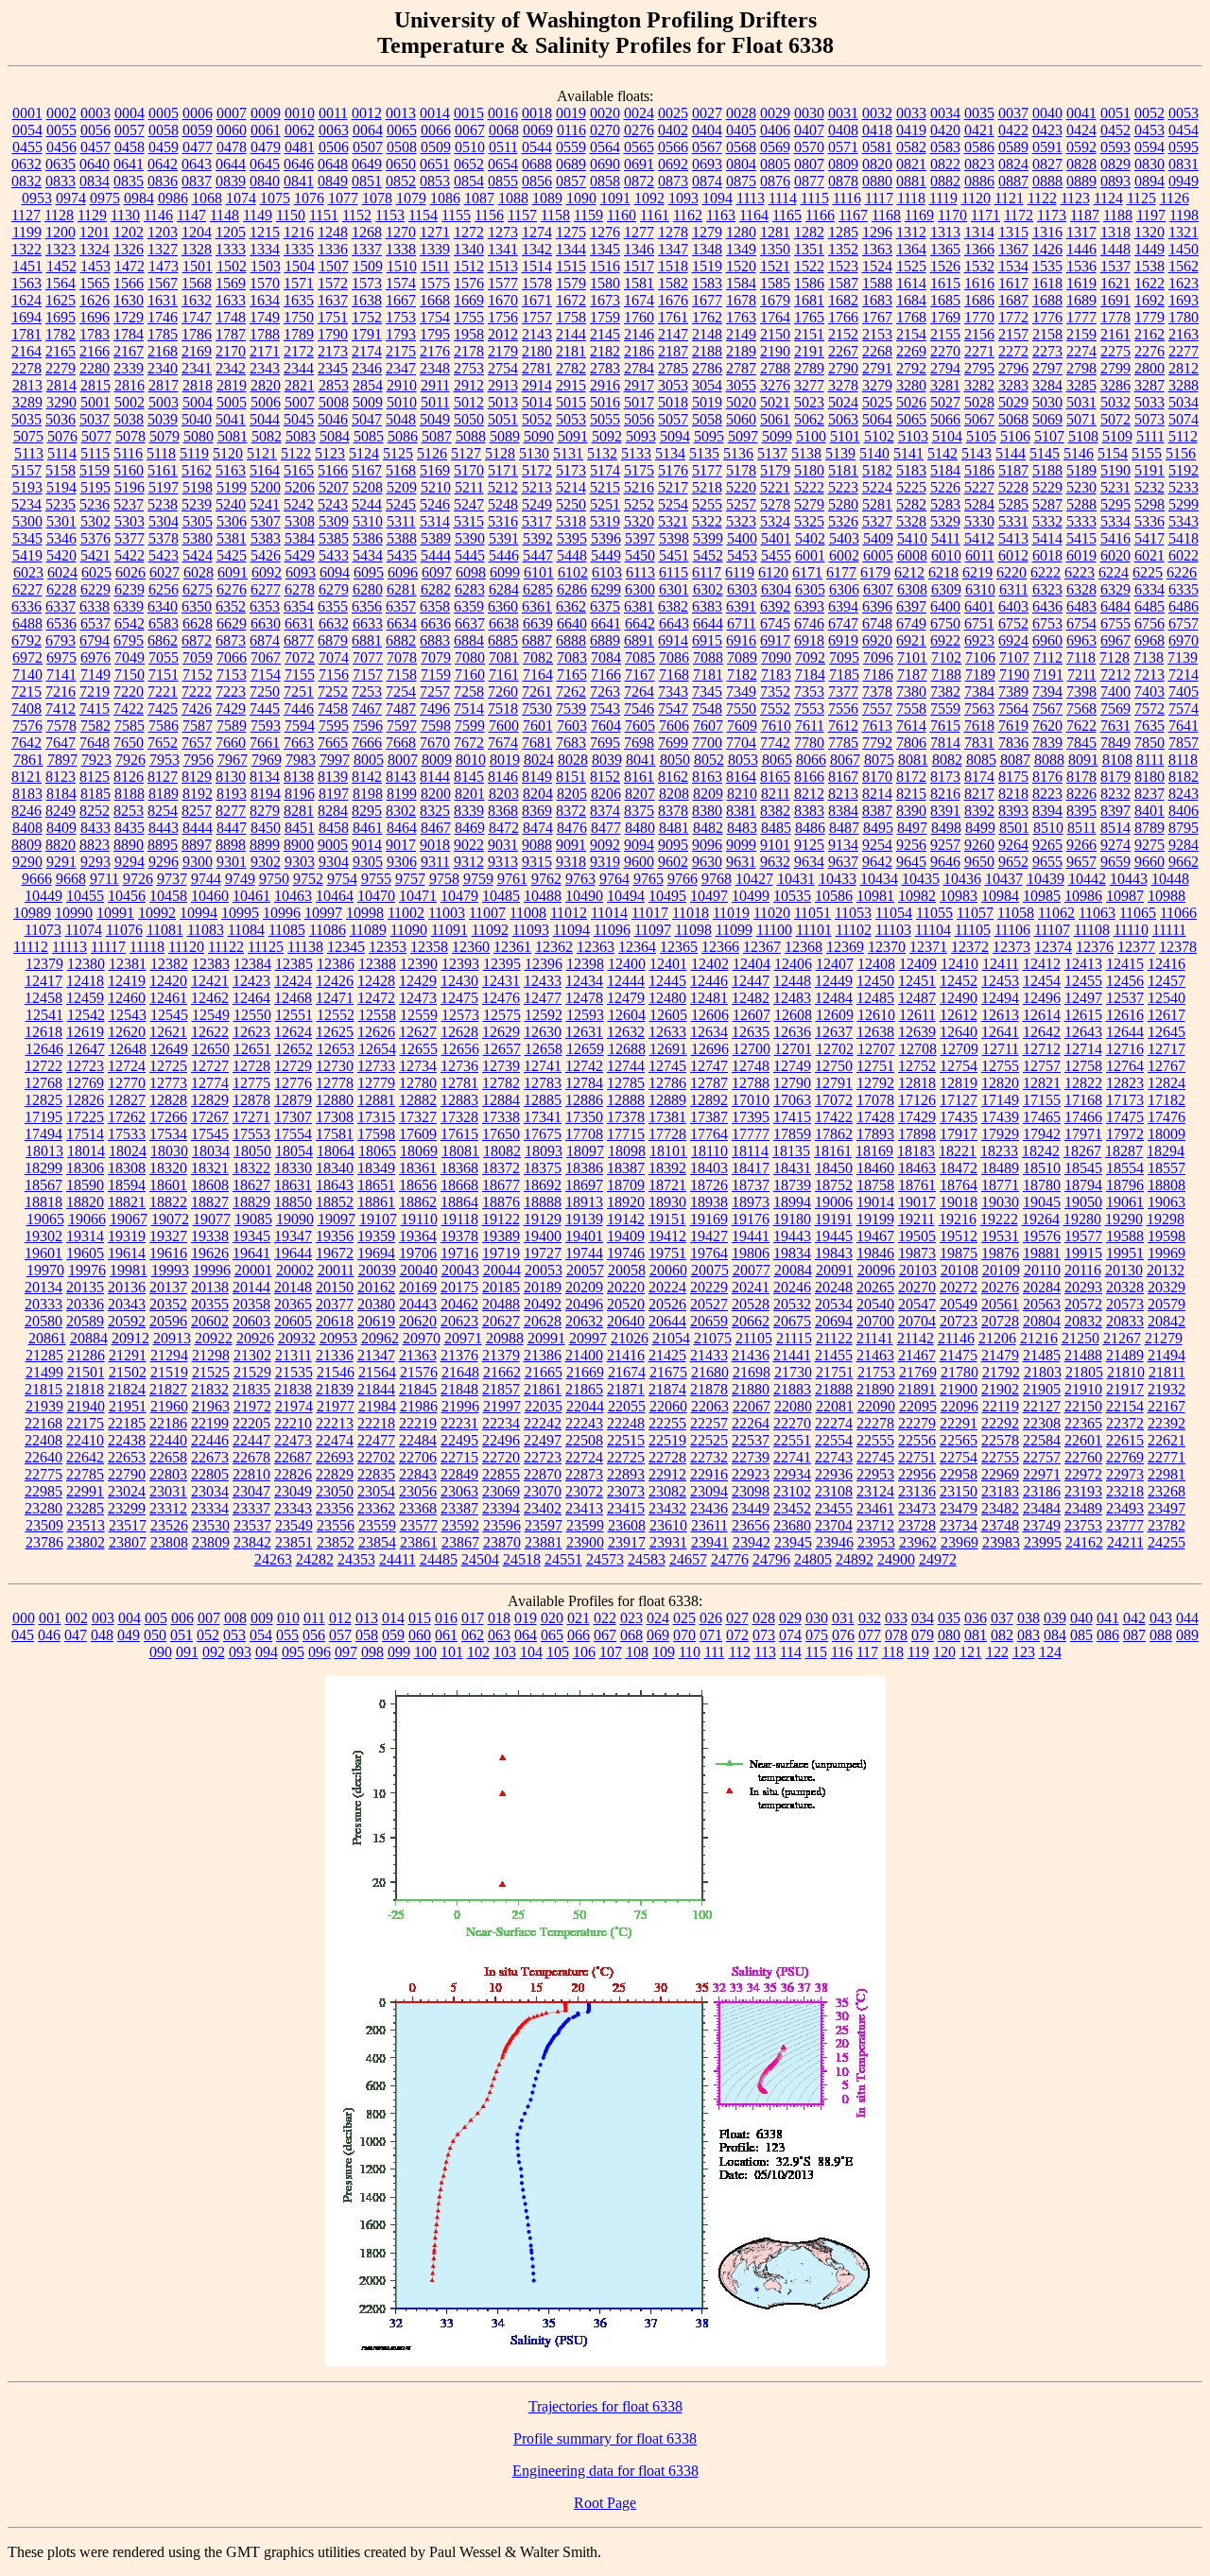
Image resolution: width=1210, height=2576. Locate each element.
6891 (639, 640)
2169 (197, 351)
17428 (875, 1117)
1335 (299, 249)
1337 (367, 249)
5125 (398, 453)
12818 (917, 1083)
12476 (501, 998)
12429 (418, 981)
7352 (775, 692)
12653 (336, 1049)
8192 (198, 794)
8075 (879, 760)
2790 (843, 368)
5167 (367, 470)
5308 (300, 521)
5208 (368, 487)
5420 (61, 555)
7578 (61, 726)
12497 (1083, 998)
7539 (571, 709)
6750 (945, 623)
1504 (300, 266)
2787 (741, 368)
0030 (809, 113)
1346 (639, 249)
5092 (607, 436)
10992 (157, 913)
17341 (543, 1117)
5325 (809, 521)
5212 (503, 487)
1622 (1149, 283)
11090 (409, 930)
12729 (293, 1066)
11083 (206, 930)
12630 (543, 1032)
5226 (945, 487)
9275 (1149, 845)
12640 (959, 1032)
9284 (1184, 845)
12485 (875, 998)
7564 (1013, 709)
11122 (226, 947)
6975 (61, 657)
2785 (673, 368)
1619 (1081, 283)
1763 (741, 317)
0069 (538, 130)
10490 (584, 896)
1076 (309, 198)
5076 (62, 436)
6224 (1114, 572)
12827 (127, 1100)
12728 (251, 1066)
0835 (129, 181)
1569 (231, 283)
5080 (199, 436)
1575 (435, 283)
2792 (911, 368)
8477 (606, 828)
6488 (27, 623)
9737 (172, 879)
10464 (335, 896)
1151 (324, 215)
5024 (843, 402)
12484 (834, 998)
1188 (1118, 215)
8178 (1081, 777)
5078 (130, 436)
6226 (1182, 572)
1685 (945, 300)
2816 (130, 385)
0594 (1149, 147)
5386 (368, 538)
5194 (61, 487)
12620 (127, 1032)
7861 (28, 760)
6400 (945, 606)
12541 (44, 1015)
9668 (71, 879)
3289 (27, 402)
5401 (776, 538)
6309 (946, 589)
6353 (265, 606)
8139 (333, 777)
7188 (946, 674)
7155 (300, 674)
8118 (1183, 760)
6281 (402, 589)
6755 (1115, 623)
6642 (640, 623)
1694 (26, 317)
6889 (605, 640)
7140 (27, 674)
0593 (1115, 147)
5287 (1047, 504)
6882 (401, 640)
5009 (368, 402)
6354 (299, 606)
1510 (402, 266)
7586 (164, 726)
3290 (61, 402)
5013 (503, 402)
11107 (1052, 930)
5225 (911, 487)
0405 (741, 130)
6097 (437, 572)
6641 (606, 623)
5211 (469, 487)
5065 (911, 419)
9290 (27, 862)
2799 (1115, 368)
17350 (584, 1117)
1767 (877, 317)
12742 (584, 1066)
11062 (1056, 913)
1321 (1184, 232)
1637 (333, 300)
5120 (228, 453)
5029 (1013, 402)
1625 (60, 300)
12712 (1042, 1049)
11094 (571, 930)
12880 (335, 1100)
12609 (835, 1015)
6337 (60, 606)
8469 (470, 828)
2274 (1081, 351)
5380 (198, 538)
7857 (1184, 743)
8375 (639, 811)
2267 (843, 351)
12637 (834, 1032)
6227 (27, 589)
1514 (537, 266)
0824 (1013, 164)
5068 (1013, 419)
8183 (27, 794)
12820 (1000, 1083)
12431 (501, 981)
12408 (876, 964)
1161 (655, 215)
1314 (979, 232)
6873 (231, 640)
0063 (334, 130)
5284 (979, 504)
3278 (843, 385)
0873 (673, 181)
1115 (815, 198)
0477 (198, 147)
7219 (95, 692)
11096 (612, 930)
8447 (232, 828)
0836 (163, 181)
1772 (1013, 317)
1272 (469, 232)
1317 (1081, 232)
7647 (60, 743)
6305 (810, 589)
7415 (95, 709)
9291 (61, 862)
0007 (232, 113)
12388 (377, 964)
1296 (877, 232)
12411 (1001, 964)
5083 (301, 436)
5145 (1045, 453)
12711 (1001, 1049)
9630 (707, 862)
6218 (943, 572)
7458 (333, 709)
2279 (60, 368)
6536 (61, 623)
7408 (26, 709)
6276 (232, 589)
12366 (720, 947)
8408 (27, 828)
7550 (741, 709)
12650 (211, 1049)
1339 (435, 249)
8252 (95, 811)
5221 (775, 487)
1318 (1115, 232)
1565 (95, 283)
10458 (168, 896)
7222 (197, 692)
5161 (163, 470)
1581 (639, 283)
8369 (537, 811)
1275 (571, 232)
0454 (1184, 130)
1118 (911, 198)
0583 (945, 147)
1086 (445, 198)
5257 (741, 504)
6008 (912, 555)
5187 (1013, 470)
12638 (875, 1032)
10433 (838, 879)
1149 (258, 215)
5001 (95, 402)
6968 (1149, 640)
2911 (435, 385)
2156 (979, 334)
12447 (751, 981)
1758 (571, 317)
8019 (505, 760)
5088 (471, 436)
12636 (792, 1032)
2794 (945, 368)
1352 (843, 249)
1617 (1013, 283)
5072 (1115, 419)
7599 (470, 726)
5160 (129, 470)
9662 (1184, 862)
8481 (674, 828)
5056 (639, 419)
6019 (1081, 555)
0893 (1115, 181)
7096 (878, 657)
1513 (503, 266)
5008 (334, 402)
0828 (1081, 164)
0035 (979, 113)
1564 (60, 283)
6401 (979, 606)
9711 (104, 879)
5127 (466, 453)
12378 (1178, 947)
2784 (639, 368)
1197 (1151, 215)
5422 (130, 555)
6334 (1149, 589)
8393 (1013, 811)
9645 (911, 862)
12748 (751, 1066)
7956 (199, 760)
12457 (1167, 981)
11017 (650, 913)
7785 (843, 743)
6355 (333, 606)
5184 (945, 470)
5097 (743, 436)
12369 (845, 947)
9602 (673, 862)
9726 (138, 879)
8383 (809, 811)
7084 (606, 657)
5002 (130, 402)
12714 (1083, 1049)
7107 (1014, 657)
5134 (670, 453)
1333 (231, 249)
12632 (626, 1032)
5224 (877, 487)
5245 (401, 504)
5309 (334, 521)
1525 (911, 266)
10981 (875, 896)
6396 (877, 606)
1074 (241, 198)
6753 (1047, 623)
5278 (775, 504)
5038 (129, 419)
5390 (470, 538)
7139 (1183, 657)
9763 (580, 879)
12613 (1000, 1015)
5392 (538, 538)
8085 (981, 760)
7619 (1013, 726)
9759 (478, 879)
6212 (909, 572)
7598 (436, 726)
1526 (945, 266)
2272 (1013, 351)
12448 (792, 981)
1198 (1184, 215)
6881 (367, 640)
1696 (95, 317)
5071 (1081, 419)
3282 (979, 385)
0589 (1013, 147)
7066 (232, 657)
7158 (402, 674)
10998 (365, 913)
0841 (299, 181)
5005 (232, 402)
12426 (335, 981)
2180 (537, 351)
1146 (158, 215)
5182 (877, 470)
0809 (843, 164)
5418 (1184, 538)
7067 (266, 657)
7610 (776, 726)
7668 (401, 743)
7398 (1081, 692)
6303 (742, 589)
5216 (639, 487)
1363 (877, 249)
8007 (403, 760)
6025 (96, 572)
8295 (367, 811)
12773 (168, 1083)
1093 (683, 198)
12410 (959, 964)
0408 (843, 130)
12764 (1125, 1066)
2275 (1115, 351)
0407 (809, 130)
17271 (251, 1117)
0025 (673, 113)
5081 (233, 436)
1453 (95, 266)
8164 (741, 777)
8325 (435, 811)
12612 (959, 1015)
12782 (501, 1083)
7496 (435, 709)
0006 (198, 113)
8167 (843, 777)
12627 (418, 1032)
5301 (61, 521)
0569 (775, 147)
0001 (27, 113)
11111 (1169, 930)
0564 (605, 147)
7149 (95, 674)
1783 (95, 334)
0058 (164, 130)
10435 (921, 879)
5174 (605, 470)
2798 (1081, 368)
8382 (775, 811)
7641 (1184, 726)
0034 (945, 113)
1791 (367, 334)
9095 (673, 845)
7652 (163, 743)
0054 (27, 130)
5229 (1047, 487)
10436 (962, 879)
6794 (95, 640)
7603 (572, 726)
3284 (1047, 385)
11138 (305, 947)
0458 (130, 147)
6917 (775, 640)
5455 (776, 555)
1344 (571, 249)
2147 (673, 334)
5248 (503, 504)
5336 (1149, 521)
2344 (299, 368)
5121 (262, 453)
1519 (707, 266)
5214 (571, 487)
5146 (1079, 453)
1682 (843, 300)
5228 (1013, 487)
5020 (741, 402)
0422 (1013, 130)
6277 (266, 589)
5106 (1015, 436)
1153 (390, 215)
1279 (707, 232)
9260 (979, 845)
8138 (299, 777)
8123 (60, 777)
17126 (917, 1100)
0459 (164, 147)
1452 (61, 266)
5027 (945, 402)
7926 (130, 760)
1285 (843, 232)
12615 (1083, 1015)
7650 (129, 743)
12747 (709, 1066)
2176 (435, 351)
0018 (537, 113)
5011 (435, 402)
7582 (95, 726)
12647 (86, 1049)
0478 (232, 147)
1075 (275, 198)
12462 (210, 998)
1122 (1042, 198)
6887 (537, 640)
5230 (1081, 487)
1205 (231, 232)
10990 (74, 913)
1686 (979, 300)
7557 (877, 709)
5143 (977, 453)
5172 (537, 470)
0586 (979, 147)
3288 (1184, 385)
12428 (376, 981)
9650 (979, 862)
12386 (336, 964)
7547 (673, 709)
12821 (1042, 1083)
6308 (912, 589)
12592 (544, 1015)
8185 (95, 794)
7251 (299, 692)
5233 (1184, 487)
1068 (207, 198)
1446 (1081, 249)
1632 (197, 300)
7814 (945, 743)
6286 (572, 589)
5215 (605, 487)
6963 (1081, 640)
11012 (569, 913)
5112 (1183, 436)
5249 (537, 504)
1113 (751, 198)
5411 (946, 538)
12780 (418, 1083)
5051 (503, 419)
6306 (844, 589)
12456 (1125, 981)
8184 (61, 794)
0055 (61, 130)
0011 (333, 113)
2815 (95, 385)
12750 (834, 1066)
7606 (674, 726)
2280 (95, 368)
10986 (1083, 896)
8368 (503, 811)
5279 (809, 504)
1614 (911, 283)
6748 (877, 623)
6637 (470, 623)
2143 (537, 334)
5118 (161, 453)
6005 (878, 555)
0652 (469, 164)
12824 (1167, 1083)
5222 (809, 487)
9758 (444, 879)
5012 (469, 402)
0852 (401, 181)
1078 (377, 198)
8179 (1115, 777)
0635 (60, 164)
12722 (43, 1066)
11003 (447, 913)
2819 (232, 385)
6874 (265, 640)
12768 (43, 1083)
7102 (946, 657)
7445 (265, 709)
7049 (130, 657)
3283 (1013, 385)
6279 (334, 589)
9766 (683, 879)
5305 (198, 521)
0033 (911, 113)
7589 (232, 726)
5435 (402, 555)
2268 (877, 351)
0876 (775, 181)
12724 (127, 1066)
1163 (721, 215)
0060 (232, 130)
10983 (959, 896)
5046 (333, 419)
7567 (1047, 709)
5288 (1081, 504)
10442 (1087, 879)
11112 (31, 947)
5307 (266, 521)
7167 (640, 674)
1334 (265, 249)
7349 (741, 692)
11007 (487, 913)
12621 (168, 1032)
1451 (27, 266)
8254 (163, 811)
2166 (95, 351)
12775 (251, 1083)
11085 (287, 930)
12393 (460, 964)
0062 (300, 130)
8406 (1184, 811)
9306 (402, 862)
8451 (300, 828)
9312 (469, 862)
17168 (1083, 1100)
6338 (95, 606)
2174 (367, 351)
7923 (96, 760)
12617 (1167, 1015)
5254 (673, 504)
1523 (843, 266)
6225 (1148, 572)
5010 (402, 402)
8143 (401, 777)
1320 (1149, 232)
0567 (707, 147)
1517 (639, 266)
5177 (707, 470)
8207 (640, 794)
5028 (979, 402)
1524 (877, 266)
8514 (1115, 828)
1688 (1047, 300)
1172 (1019, 215)
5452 (708, 555)
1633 (231, 300)
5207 (334, 487)
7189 (980, 674)
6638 (504, 623)
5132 (602, 453)
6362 (571, 606)
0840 (265, 181)
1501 (198, 266)
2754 (503, 368)
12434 (584, 981)
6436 (1047, 606)
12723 (85, 1066)
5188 (1047, 470)
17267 (210, 1117)
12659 (585, 1049)
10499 (751, 896)
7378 (877, 692)
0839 (231, 181)
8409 (61, 828)
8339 (469, 811)
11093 (531, 930)
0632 (26, 164)
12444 (626, 981)
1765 (809, 317)
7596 (368, 726)
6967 (1115, 640)
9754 (342, 879)
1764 (775, 317)
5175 (639, 470)
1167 (853, 215)
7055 (164, 657)
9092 (605, 845)
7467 (367, 709)
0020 (605, 113)
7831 (979, 743)
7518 (503, 709)
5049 (435, 419)
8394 (1047, 811)
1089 (547, 198)
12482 (751, 998)
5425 (232, 555)
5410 (912, 538)
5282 (911, 504)
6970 (1184, 640)
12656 (460, 1049)
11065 (1138, 913)
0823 (979, 164)
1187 (1085, 215)
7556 (843, 709)
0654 (503, 164)
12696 (710, 1049)
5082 (267, 436)
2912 (469, 385)
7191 (1048, 674)
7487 (401, 709)
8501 (1014, 828)
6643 (674, 623)
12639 (917, 1032)
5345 (27, 538)
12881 (376, 1100)
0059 (198, 130)
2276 (1149, 351)
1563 (26, 283)
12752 (917, 1066)
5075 (28, 436)
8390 (911, 811)
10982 (917, 896)
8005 (369, 760)
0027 (707, 113)
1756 (503, 317)
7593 (266, 726)
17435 (959, 1117)
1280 (741, 232)
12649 (169, 1049)
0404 (707, 130)
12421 (210, 981)
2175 (401, 351)
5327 (877, 521)
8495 (878, 828)
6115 (674, 572)
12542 (86, 1015)
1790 (333, 334)
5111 (1150, 436)
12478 (584, 998)
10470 (376, 896)
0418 (877, 130)
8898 (231, 845)
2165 (60, 351)
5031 (1081, 402)
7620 (1047, 726)
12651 (252, 1049)
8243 (1184, 794)
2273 (1047, 351)
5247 (469, 504)
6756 (1149, 623)
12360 (471, 947)
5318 (571, 521)
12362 (554, 947)
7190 (1014, 674)
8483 (742, 828)
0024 (639, 113)
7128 (1115, 657)
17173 (1125, 1100)
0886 (979, 181)
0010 (300, 113)
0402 (673, 130)
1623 (1184, 283)
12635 (751, 1032)
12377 (1136, 947)
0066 (436, 130)
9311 (435, 862)
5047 (367, 419)
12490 (959, 998)
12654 (377, 1049)
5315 (469, 521)
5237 (129, 504)
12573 (460, 1015)
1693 (1184, 300)
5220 (741, 487)
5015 (571, 402)
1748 (231, 317)
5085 (369, 436)
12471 (335, 998)
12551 (294, 1015)
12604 (627, 1015)
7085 (640, 657)
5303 (130, 521)
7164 (538, 674)
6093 (301, 572)
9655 (1047, 862)
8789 (1149, 828)
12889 (667, 1100)
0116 (571, 130)
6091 (233, 572)
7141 (61, 674)
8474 (538, 828)
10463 (293, 896)
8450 (266, 828)
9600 (639, 862)
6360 (503, 606)
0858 (605, 181)
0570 (809, 147)
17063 (792, 1100)
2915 (571, 385)
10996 (282, 913)
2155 (945, 334)
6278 (300, 589)
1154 (423, 215)
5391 (504, 538)
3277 (809, 385)
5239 (197, 504)
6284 (504, 589)
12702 (835, 1049)
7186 (878, 674)
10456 (127, 896)
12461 (168, 998)
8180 (1149, 777)
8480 (640, 828)
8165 (775, 777)
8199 (402, 794)
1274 (537, 232)
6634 (402, 623)
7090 (776, 657)
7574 (1184, 709)
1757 (537, 317)
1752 (367, 317)
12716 (1125, 1049)
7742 (775, 743)
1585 (775, 283)
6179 (875, 572)
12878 (251, 1100)
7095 (844, 657)
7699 (673, 743)
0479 (266, 147)
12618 (43, 1032)
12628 (459, 1032)
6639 (538, 623)
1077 (343, 198)
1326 (129, 249)
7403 (1149, 692)
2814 (61, 385)
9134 (843, 845)
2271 (979, 351)
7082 (538, 657)
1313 (945, 232)
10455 (85, 896)
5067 (979, 419)
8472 (504, 828)
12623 (251, 1032)
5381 (232, 538)
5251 (605, 504)
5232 (1149, 487)
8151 (571, 777)
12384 (252, 964)
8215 (911, 794)
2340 (163, 368)
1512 (469, 266)
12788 (751, 1083)
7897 (62, 760)
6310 (980, 589)
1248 (333, 232)
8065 (777, 760)
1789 (299, 334)
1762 (707, 317)
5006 (266, 402)
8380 (707, 811)
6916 (741, 640)
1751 (333, 317)
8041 (641, 760)
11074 (84, 930)
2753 (469, 368)
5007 (300, 402)
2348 (435, 368)
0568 (741, 147)
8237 (1149, 794)
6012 (1013, 555)
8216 (945, 794)
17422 (834, 1117)
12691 (668, 1049)
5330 (979, 521)
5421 (95, 555)
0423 (1047, 130)
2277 (1184, 351)
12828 (168, 1100)
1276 (605, 232)
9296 (164, 862)
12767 (1167, 1066)
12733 (376, 1066)
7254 (401, 692)
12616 (1125, 1015)
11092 (490, 930)
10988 (1167, 896)
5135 (704, 453)
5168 (401, 470)
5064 (877, 419)
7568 (1081, 709)
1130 (125, 215)
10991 (115, 913)
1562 (1184, 266)
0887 (1013, 181)
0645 (265, 164)
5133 (636, 453)
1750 (299, 317)
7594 (300, 726)
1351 (809, 249)
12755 (1000, 1066)
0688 (537, 164)
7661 (265, 743)
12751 (875, 1066)
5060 (741, 419)
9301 (232, 862)
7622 (1081, 726)
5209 (402, 487)
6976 (95, 657)
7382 (945, 692)
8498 (946, 828)
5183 (911, 470)
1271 (435, 232)
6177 (841, 572)
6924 (1013, 640)
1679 (775, 300)
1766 (843, 317)
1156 (489, 215)
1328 (197, 249)
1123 (1075, 198)
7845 (1081, 743)
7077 (368, 657)
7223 (231, 692)
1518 (673, 266)
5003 (164, 402)
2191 (809, 351)
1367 (1013, 249)
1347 (673, 249)
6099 (505, 572)
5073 (1149, 419)
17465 (1042, 1117)
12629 (501, 1032)
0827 (1047, 164)
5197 (164, 487)
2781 (537, 368)
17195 (43, 1117)
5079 (164, 436)
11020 (772, 913)
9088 (537, 845)
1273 (503, 232)
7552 (775, 709)
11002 (406, 913)
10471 (418, 896)
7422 (129, 709)
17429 (917, 1117)
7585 (130, 726)
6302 (708, 589)
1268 (367, 232)
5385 (334, 538)
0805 (775, 164)
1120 (976, 198)
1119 (943, 198)
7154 (266, 674)
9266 (1081, 845)
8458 (334, 828)
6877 (299, 640)
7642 (26, 743)
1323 (60, 249)
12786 (667, 1083)
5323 (741, 521)
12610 (876, 1015)
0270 (605, 130)
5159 (95, 470)
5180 (809, 470)
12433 (543, 981)
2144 (571, 334)
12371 (928, 947)
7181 (708, 674)
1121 (1009, 198)
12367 (762, 947)
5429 (300, 555)
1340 (469, 249)
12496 (1042, 998)
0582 (911, 147)
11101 (814, 930)
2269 (911, 351)
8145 (469, 777)
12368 (804, 947)
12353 (388, 947)
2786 (707, 368)
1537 (1115, 266)
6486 (1184, 606)
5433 (334, 555)
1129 (92, 215)
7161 (504, 674)
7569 (1115, 709)
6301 (674, 589)
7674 (503, 743)
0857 (571, 181)
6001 (810, 555)
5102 (879, 436)
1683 (877, 300)
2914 (537, 385)
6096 (403, 572)
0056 (95, 130)
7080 (470, 657)
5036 (60, 419)
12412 (1042, 964)
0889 (1081, 181)
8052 (709, 760)
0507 (368, 147)
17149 (1000, 1100)
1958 (469, 334)
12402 (710, 964)
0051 (1115, 113)
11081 (165, 930)
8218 (1013, 794)
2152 (843, 334)
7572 (1149, 709)
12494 (1000, 998)
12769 (85, 1083)
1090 (581, 198)
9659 (1115, 862)
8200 (436, 794)
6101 (539, 572)
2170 (231, 351)
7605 (640, 726)
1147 (191, 215)
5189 (1081, 470)
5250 (571, 504)
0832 (26, 181)
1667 (401, 300)
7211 (1082, 674)
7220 (129, 692)
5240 (231, 504)
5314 (435, 521)
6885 (503, 640)
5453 (742, 555)
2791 (877, 368)
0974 (71, 198)
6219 (977, 572)
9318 (571, 862)
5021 (775, 402)
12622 (210, 1032)
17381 (667, 1117)
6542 (130, 623)
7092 (810, 657)
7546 (639, 709)
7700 (707, 743)
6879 (333, 640)
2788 (775, 368)
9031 (503, 845)
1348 (707, 249)
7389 (1013, 692)
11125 (266, 947)
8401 (1149, 811)
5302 (95, 521)
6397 (911, 606)
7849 (1115, 743)
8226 (1081, 794)
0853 (435, 181)
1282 (809, 232)
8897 (197, 845)
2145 (605, 334)
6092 (267, 572)
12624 (293, 1032)
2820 (266, 385)
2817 (164, 385)
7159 (436, 674)
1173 (1052, 215)
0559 (571, 147)
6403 (1013, 606)
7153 (232, 674)
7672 (469, 743)
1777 (1081, 317)
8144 (435, 777)
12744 (626, 1066)
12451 (917, 981)
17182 (1167, 1100)
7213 (1149, 674)
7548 (707, 709)
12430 (459, 981)
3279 (877, 385)
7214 (1184, 674)
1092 (649, 198)
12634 (709, 1032)
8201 (470, 794)
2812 (1184, 368)
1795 (435, 334)
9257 (945, 845)
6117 (707, 572)
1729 (129, 317)
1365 (945, 249)
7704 (741, 743)
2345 (333, 368)
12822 (1083, 1083)
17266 (168, 1117)
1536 (1081, 266)
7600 (504, 726)
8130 (231, 777)
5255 (707, 504)
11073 (43, 930)
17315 (376, 1117)
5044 (265, 419)
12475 (459, 998)
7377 (843, 692)
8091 (1083, 760)
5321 (673, 521)
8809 (26, 845)
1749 (265, 317)
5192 (1184, 470)
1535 (1047, 266)
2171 (265, 351)
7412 (60, 709)
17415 (792, 1117)
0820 (877, 164)
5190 (1115, 470)
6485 (1149, 606)
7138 (1149, 657)
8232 (1115, 794)
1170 (952, 215)
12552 (336, 1015)
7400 (1115, 692)
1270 (401, 232)
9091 (571, 845)
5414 (1047, 538)
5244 (367, 504)
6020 (1115, 555)
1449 (1149, 249)
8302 (401, 811)
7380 (911, 692)
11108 (1092, 930)
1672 (571, 300)
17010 (751, 1100)
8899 (265, 845)
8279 (265, 811)
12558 (377, 1015)
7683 (571, 743)
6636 (436, 623)
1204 (197, 232)
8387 (877, 811)
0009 (266, 113)
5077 (96, 436)
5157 (26, 470)
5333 (1081, 521)
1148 (225, 215)
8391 (945, 811)
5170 (469, 470)
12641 (1000, 1032)
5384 (300, 538)
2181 (571, 351)
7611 (810, 726)
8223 (1047, 794)
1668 (435, 300)
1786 (197, 334)
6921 (911, 640)
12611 (917, 1015)
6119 (740, 572)
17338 (501, 1117)
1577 (503, 283)
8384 (843, 811)
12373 (1011, 947)
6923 (979, 640)
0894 (1149, 181)
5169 (435, 470)
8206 (606, 794)
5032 (1115, 402)
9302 (266, 862)
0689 (571, 164)
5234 (26, 504)
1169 (919, 215)
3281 (945, 385)
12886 (584, 1100)
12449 (834, 981)
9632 (775, 862)
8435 (130, 828)
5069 (1047, 419)
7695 (605, 743)
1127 (26, 215)
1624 (26, 300)
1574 (401, 283)
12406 (793, 964)
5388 (402, 538)
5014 (537, 402)
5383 (266, 538)
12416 (1167, 964)
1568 (197, 283)
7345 (707, 692)
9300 (198, 862)
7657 (197, 743)
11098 (693, 930)
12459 (85, 998)
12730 (335, 1066)
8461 (368, 828)
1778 (1115, 317)
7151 (164, 674)
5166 (333, 470)
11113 (69, 947)
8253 (129, 811)
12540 (1167, 998)
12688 (627, 1049)
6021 (1149, 555)
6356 (367, 606)
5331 (1013, 521)
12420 (168, 981)
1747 (197, 317)
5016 (605, 402)
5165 (299, 470)
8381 (741, 811)
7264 (639, 692)
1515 (571, 266)
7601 (538, 726)
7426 (197, 709)
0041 (1081, 113)
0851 (367, 181)
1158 (555, 215)
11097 (653, 930)
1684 (911, 300)
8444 (198, 828)
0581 (877, 147)
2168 (163, 351)
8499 (980, 828)
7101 (912, 657)
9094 (639, 845)
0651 (435, 164)
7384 (979, 692)
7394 (1047, 692)
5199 (232, 487)
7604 (606, 726)
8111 (1150, 760)
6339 (129, 606)
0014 (435, 113)
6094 (335, 572)
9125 (809, 845)
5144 (1011, 453)
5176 (673, 470)
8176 (1047, 777)
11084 (246, 930)
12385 (294, 964)
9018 (435, 845)
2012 (503, 334)
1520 (741, 266)
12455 (1083, 981)
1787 (231, 334)
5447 (538, 555)
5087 (437, 436)
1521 (775, 266)
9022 (469, 845)
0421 (979, 130)
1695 (60, 317)
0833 (60, 181)
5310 (368, 521)
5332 (1047, 521)
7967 (233, 760)
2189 (741, 351)
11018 (691, 913)
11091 (449, 930)
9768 (717, 879)
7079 (436, 657)
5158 (60, 470)
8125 (95, 777)
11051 (812, 913)
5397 (640, 538)
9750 (274, 879)
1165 (787, 215)
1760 (639, 317)
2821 (300, 385)
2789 (809, 368)
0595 (1184, 147)
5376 (95, 538)
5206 (300, 487)
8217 (979, 794)
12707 (876, 1049)
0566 (673, 147)
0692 (673, 164)
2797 (1047, 368)
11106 (1012, 930)
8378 (673, 811)
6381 (639, 606)
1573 (367, 283)
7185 (844, 674)
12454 (1042, 981)
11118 (147, 947)
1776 (1047, 317)
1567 (163, 283)
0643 (197, 164)
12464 (251, 998)
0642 (163, 164)
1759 (605, 317)
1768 (911, 317)
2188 (707, 351)
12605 (668, 1015)
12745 (667, 1066)
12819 (959, 1083)
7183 (776, 674)
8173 (945, 777)
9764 (614, 879)
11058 (1016, 913)
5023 (809, 402)
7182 (742, 674)
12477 (543, 998)
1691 (1115, 300)
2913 (503, 385)
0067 (470, 130)
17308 (335, 1117)
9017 (401, 845)
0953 (37, 198)
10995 (240, 913)
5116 (128, 453)
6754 (1081, 623)
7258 (469, 692)
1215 (265, 232)
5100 (811, 436)
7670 (435, 743)
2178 (469, 351)
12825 (43, 1100)
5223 (843, 487)
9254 (877, 845)
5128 (500, 453)
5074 (1184, 419)
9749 (240, 879)
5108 (1083, 436)
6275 (198, 589)
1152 (357, 215)
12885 (543, 1100)
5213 (537, 487)
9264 (1013, 845)
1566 (129, 283)
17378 (626, 1117)
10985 (1042, 896)
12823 (1125, 1083)
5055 (605, 419)
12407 (835, 964)
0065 (402, 130)
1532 (979, 266)
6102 (573, 572)
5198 (198, 487)
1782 (60, 334)
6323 (1047, 589)
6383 (707, 606)
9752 (308, 879)
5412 (979, 538)
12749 (792, 1066)
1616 (979, 283)
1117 (879, 198)
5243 (333, 504)
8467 (436, 828)
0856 (537, 181)
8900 (299, 845)
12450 (875, 981)
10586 (834, 896)
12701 (793, 1049)
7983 (301, 760)
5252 (639, 504)
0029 (775, 113)
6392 (775, 606)
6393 (809, 606)
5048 (401, 419)
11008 (528, 913)
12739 (501, 1066)
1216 (299, 232)
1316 (1047, 232)
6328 (1081, 589)
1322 (26, 249)
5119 (194, 453)
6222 (1046, 572)
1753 (401, 317)
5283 (945, 504)
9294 (130, 862)
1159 (588, 215)
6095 (369, 572)
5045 (299, 419)
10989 (32, 913)
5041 (231, 419)
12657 (502, 1049)
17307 (293, 1117)
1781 (26, 334)
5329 (945, 521)
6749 (911, 623)
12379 (44, 964)
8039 (607, 760)
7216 (60, 692)
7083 (572, 657)
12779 (376, 1083)
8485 (776, 828)
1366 (979, 249)
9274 (1115, 845)
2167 (129, 351)
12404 (752, 964)
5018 (673, 402)
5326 (843, 521)
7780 (809, 743)
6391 (741, 606)
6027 (164, 572)
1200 (60, 232)
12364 (637, 947)
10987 (1125, 896)
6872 (197, 640)
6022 (1184, 555)
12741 (543, 1066)
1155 (456, 215)
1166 (820, 215)
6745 (775, 623)
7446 (299, 709)
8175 (1013, 777)
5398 (674, 538)
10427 (754, 879)
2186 (639, 351)
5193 (27, 487)
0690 (605, 164)
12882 (418, 1100)
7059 (198, 657)
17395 (751, 1117)
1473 (164, 266)
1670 (503, 300)
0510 (470, 147)
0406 (775, 130)
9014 (367, 845)
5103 (913, 436)
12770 (127, 1083)
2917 (639, 385)
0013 (401, 113)
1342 (537, 249)
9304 (334, 862)
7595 (334, 726)
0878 (843, 181)
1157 (522, 215)
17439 (1000, 1117)
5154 (1113, 453)
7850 (1149, 743)
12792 (875, 1083)
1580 (605, 283)
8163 (707, 777)
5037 (95, 419)
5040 (197, 419)
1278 (673, 232)
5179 (775, 470)
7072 (300, 657)
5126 (432, 453)
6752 (1013, 623)
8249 (60, 811)
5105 (981, 436)
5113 (29, 453)
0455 (27, 147)
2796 (1013, 368)
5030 (1047, 402)
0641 (129, 164)
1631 (163, 300)
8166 (809, 777)
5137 (772, 453)
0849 (333, 181)
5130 (534, 453)
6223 (1080, 572)
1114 (783, 198)
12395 (502, 964)
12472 (376, 998)
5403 (844, 538)
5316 (503, 521)
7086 (674, 657)
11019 (731, 913)
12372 (970, 947)
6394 (843, 606)
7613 (877, 726)
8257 (197, 811)
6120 (773, 572)
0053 (1184, 113)
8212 (809, 794)
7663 (299, 743)
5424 (198, 555)
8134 (265, 777)
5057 (673, 419)
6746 (809, 623)
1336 (333, 249)
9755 (376, 879)
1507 (334, 266)
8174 (979, 777)
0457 (95, 147)
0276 (639, 130)
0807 (809, 164)
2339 (129, 368)
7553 (809, 709)
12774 (210, 1083)
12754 (959, 1066)
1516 (605, 266)
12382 (169, 964)
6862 (163, 640)
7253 (367, 692)
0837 (197, 181)
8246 (26, 811)
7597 (402, 726)
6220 (1011, 572)
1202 (129, 232)
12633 (667, 1032)
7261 (537, 692)
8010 (471, 760)
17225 (85, 1117)
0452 (1115, 130)
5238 (163, 504)
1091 (615, 198)
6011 (980, 555)
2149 (741, 334)
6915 (707, 640)
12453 (1000, 981)
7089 (742, 657)
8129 (197, 777)
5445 (470, 555)
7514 (469, 709)
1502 (232, 266)
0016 (503, 113)
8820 (60, 845)
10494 (626, 896)
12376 (1095, 947)
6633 (368, 623)
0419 (911, 130)
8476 (572, 828)
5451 (674, 555)
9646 (945, 862)
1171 (985, 215)
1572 (333, 283)
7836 (1013, 743)
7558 (911, 709)
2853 (334, 385)
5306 (232, 521)
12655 (419, 1049)
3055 (741, 385)
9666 (37, 879)
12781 (459, 1083)
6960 (1047, 640)
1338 (401, 249)
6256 (164, 589)
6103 (607, 572)
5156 (1181, 453)
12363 (596, 947)
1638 (367, 300)
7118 (1081, 657)
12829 (210, 1100)
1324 (95, 249)
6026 (130, 572)
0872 (639, 181)
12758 (1083, 1066)
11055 (934, 913)
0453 (1149, 130)
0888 (1047, 181)
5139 (840, 453)
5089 (505, 436)
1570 (265, 283)
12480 (667, 998)
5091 (573, 436)
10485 (501, 896)
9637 (843, 862)
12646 (44, 1049)
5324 (775, 521)
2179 (503, 351)
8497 (912, 828)
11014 (609, 913)
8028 (573, 760)
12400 (627, 964)
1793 (401, 334)
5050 (469, 419)
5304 (164, 521)
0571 (843, 147)
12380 (86, 964)
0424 (1081, 130)
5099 (777, 436)
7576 (27, 726)
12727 (210, 1066)
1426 (1047, 249)
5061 (775, 419)
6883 (435, 640)
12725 (168, 1066)
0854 (469, 181)
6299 (606, 589)
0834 (95, 181)
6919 (843, 640)
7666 (367, 743)
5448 (572, 555)
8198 (368, 794)
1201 (95, 232)
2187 (673, 351)
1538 (1149, 266)
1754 (435, 317)
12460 (127, 998)
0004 (130, 113)
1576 (469, 283)
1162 (688, 215)
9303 (300, 862)
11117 (108, 947)
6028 (199, 572)
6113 (640, 572)
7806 (911, 743)
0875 (741, 181)
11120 (186, 947)
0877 (809, 181)
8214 (877, 794)
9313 (503, 862)
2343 (265, 368)
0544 (537, 147)
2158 (1047, 334)
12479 (626, 998)
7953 (164, 760)
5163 (231, 470)
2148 (707, 334)
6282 (436, 589)
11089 (368, 930)
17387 (709, 1117)
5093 (641, 436)
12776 (293, 1083)
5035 (26, 419)
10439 (1046, 879)
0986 (173, 198)
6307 (878, 589)
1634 (265, 300)
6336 (26, 606)
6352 (231, 606)
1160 (622, 215)
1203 (163, 232)
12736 (459, 1066)
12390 (419, 964)
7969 (267, 760)
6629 (232, 623)
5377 (130, 538)
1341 (503, 249)
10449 (43, 896)
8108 (1117, 760)
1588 (877, 283)
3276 (775, 385)
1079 (411, 198)
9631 (741, 862)
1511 (435, 266)
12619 (85, 1032)
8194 (266, 794)
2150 (775, 334)
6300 (640, 589)
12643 (1083, 1032)
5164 (265, 470)
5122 (296, 453)
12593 (585, 1015)
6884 (469, 640)
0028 (741, 113)
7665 (333, 743)
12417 (43, 981)
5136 (738, 453)
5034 (1184, 402)
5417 (1149, 538)
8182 (1184, 777)
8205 (572, 794)
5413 (1013, 538)
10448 (1170, 879)
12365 (679, 947)
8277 (231, 811)
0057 (130, 130)
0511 (503, 147)
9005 (333, 845)
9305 (368, 862)
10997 (323, 913)
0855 (503, 181)
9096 (707, 845)
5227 (979, 487)
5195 (95, 487)
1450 (1184, 249)
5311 (401, 521)
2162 (1149, 334)
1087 (479, 198)
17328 (459, 1117)
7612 (843, 726)
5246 (435, 504)
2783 (605, 368)
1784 (129, 334)
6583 (164, 623)
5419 (27, 555)
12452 (959, 981)
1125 (1141, 198)
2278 (26, 368)
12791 (834, 1083)
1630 (129, 300)
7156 (334, 674)
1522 (809, 266)
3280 (911, 385)
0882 (945, 181)
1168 (886, 215)
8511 (1082, 828)
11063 (1097, 913)
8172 (911, 777)
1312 (911, 232)
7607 (708, 726)
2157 (1013, 334)
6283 (470, 589)
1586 (809, 283)
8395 (1081, 811)
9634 (809, 862)
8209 (708, 794)
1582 (673, 283)
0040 (1047, 113)
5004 (198, 402)
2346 (367, 368)
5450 (640, 555)
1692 (1149, 300)
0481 (300, 147)
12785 (626, 1083)
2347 (401, 368)
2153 (877, 334)
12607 (752, 1015)
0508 (402, 147)
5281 (877, 504)
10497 (709, 896)
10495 (667, 896)
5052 (537, 419)
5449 (606, 555)
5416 (1115, 538)
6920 (877, 640)
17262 (127, 1117)
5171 (503, 470)
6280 (368, 589)
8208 (674, 794)
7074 (334, 657)
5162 (197, 470)
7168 (674, 674)
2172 (299, 351)
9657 (1081, 862)
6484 (1115, 606)
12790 (792, 1083)
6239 (130, 589)
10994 (199, 913)
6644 (708, 623)
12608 (793, 1015)
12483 (792, 998)
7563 (979, 709)
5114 (62, 453)
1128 (59, 215)
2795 (979, 368)
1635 (299, 300)
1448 (1115, 249)
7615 (945, 726)
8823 (95, 845)
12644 (1125, 1032)
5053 (571, 419)
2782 (571, 368)
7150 (130, 674)
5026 (911, 402)
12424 (293, 981)
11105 (973, 930)
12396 (544, 964)
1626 (95, 300)
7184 (810, 674)
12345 (346, 947)
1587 (843, 283)
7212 (1115, 674)
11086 (328, 930)
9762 (546, 879)
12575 (502, 1015)
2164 (26, 351)
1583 (707, 283)
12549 (211, 1015)
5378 (164, 538)
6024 (62, 572)
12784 (584, 1083)
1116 (847, 198)
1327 (163, 249)
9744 (206, 879)
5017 (639, 402)
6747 (843, 623)
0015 (469, 113)
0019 (571, 113)
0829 (1115, 164)
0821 (911, 164)
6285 (538, 589)
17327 (418, 1117)
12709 (959, 1049)
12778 (335, 1083)
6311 (1014, 589)
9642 (877, 862)
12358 (429, 947)
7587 (198, 726)
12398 (585, 964)
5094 (675, 436)
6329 (1115, 589)
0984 (139, 198)
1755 (469, 317)
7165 (572, 674)
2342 (231, 368)
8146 (503, 777)
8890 (129, 845)
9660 (1149, 862)
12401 (668, 964)
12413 (1083, 964)
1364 (911, 249)
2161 (1115, 334)
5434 (368, 555)
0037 (1013, 113)
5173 (571, 470)
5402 (810, 538)
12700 (752, 1049)
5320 (639, 521)
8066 (811, 760)
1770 (979, 317)
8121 (26, 777)
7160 (470, 674)
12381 (128, 964)
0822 (945, 164)
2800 (1149, 368)
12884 (501, 1100)
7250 (265, 692)
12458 (43, 998)
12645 (1167, 1032)
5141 (908, 453)
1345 (605, 249)
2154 (911, 334)
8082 (947, 760)
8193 (232, 794)
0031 (843, 113)
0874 (707, 181)
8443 (164, 828)
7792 (877, 743)
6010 (946, 555)
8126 (129, 777)
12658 (544, 1049)
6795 (129, 640)
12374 (1053, 947)
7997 (335, 760)
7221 (163, 692)
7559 (945, 709)
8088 (1049, 760)
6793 (60, 640)
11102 (854, 930)
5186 (979, 470)
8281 (299, 811)
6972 (27, 657)
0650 (401, 164)
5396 (606, 538)
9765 (648, 879)
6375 (605, 606)
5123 (330, 453)
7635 (1149, 726)
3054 (707, 385)
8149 (537, 777)
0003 (95, 113)
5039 (163, 419)
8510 (1048, 828)
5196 (130, 487)
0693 (707, 164)
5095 (709, 436)
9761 (512, 879)
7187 (912, 674)
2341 (197, 368)
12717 (1167, 1049)
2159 (1081, 334)
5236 (95, 504)
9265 (1047, 845)
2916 (605, 385)
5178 (741, 470)
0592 (1081, 147)
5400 (742, 538)
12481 (709, 998)
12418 (85, 981)
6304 (776, 589)
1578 (537, 283)
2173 (333, 351)
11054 (894, 913)
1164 (754, 215)
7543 (605, 709)
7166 (606, 674)
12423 (251, 981)
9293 (95, 862)
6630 (266, 623)
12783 (543, 1083)
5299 (1184, 504)
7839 (1047, 743)
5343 (1184, 521)
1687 (1013, 300)
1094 (717, 198)
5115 (95, 453)
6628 (198, 623)
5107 (1049, 436)
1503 (266, 266)
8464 (402, 828)
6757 (1184, 623)
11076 (124, 930)
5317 (537, 521)
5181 (843, 470)
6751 (979, 623)
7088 (708, 657)
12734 (418, 1066)
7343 (673, 692)
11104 (933, 930)
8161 (639, 777)
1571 (299, 283)
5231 (1115, 487)
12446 (709, 981)
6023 (28, 572)
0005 (164, 113)
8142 (367, 777)
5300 (27, 521)
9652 (1013, 862)
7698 (639, 743)
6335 (1184, 589)
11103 (893, 930)
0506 (334, 147)
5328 (911, 521)
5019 (707, 402)
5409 (878, 538)
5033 (1149, 402)
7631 (1115, 726)
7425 (163, 709)
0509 (436, 147)
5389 (436, 538)
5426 (266, 555)
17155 (1042, 1100)
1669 (469, 300)
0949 (1184, 181)
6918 (809, 640)
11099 (734, 930)
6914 (673, 640)
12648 (128, 1049)
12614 (1042, 1015)
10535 (792, 896)
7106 (980, 657)
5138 (806, 453)
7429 (231, 709)
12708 (918, 1049)
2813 (27, 385)
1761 (673, 317)
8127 (163, 777)
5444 (436, 555)
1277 (639, 232)
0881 (911, 181)
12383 (211, 964)
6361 (537, 606)
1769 (945, 317)
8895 (163, 845)
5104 (947, 436)
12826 (85, 1100)
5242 (299, 504)
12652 (294, 1049)
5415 (1081, 538)
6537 (95, 623)
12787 (709, 1083)
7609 (742, 726)
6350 (197, 606)
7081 (504, 657)
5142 (942, 453)
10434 (879, 879)
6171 (807, 572)
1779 (1149, 317)
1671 (537, 300)
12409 (918, 964)
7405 (1184, 692)
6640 (572, 623)
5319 (605, 521)
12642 (1042, 1032)
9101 (775, 845)
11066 (1178, 913)
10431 (796, 879)
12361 (512, 947)
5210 (436, 487)
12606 (710, 1015)
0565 (639, 147)
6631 (300, 623)
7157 (368, 674)
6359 (469, 606)
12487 (917, 998)
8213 (843, 794)
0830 (1149, 164)
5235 (60, 504)
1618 (1047, 283)
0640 (95, 164)
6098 (471, 572)
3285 (1081, 385)
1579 (571, 283)
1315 (1013, 232)
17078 (875, 1100)
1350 (775, 249)
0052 (1149, 113)
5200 (266, 487)
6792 (26, 640)
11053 (853, 913)
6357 (401, 606)
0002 (61, 113)
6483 (1081, 606)
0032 (877, 113)
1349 (741, 249)
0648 (333, 164)
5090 (539, 436)
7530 (537, 709)
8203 (504, 794)
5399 (708, 538)
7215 (26, 692)
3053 (673, 385)
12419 (127, 981)
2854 (368, 385)
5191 (1149, 470)
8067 (845, 760)
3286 (1115, 385)
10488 (543, 896)
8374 (605, 811)
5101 (845, 436)
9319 (605, 862)
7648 (95, 743)
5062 (809, 419)
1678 (741, 300)
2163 (1184, 334)
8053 (743, 760)
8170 (877, 777)
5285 (1013, 504)
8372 (571, 811)
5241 (265, 504)
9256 (911, 845)
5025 (877, 402)
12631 (584, 1032)
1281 (775, 232)
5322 (707, 521)
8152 (605, 777)
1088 (513, 198)
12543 (128, 1015)
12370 (887, 947)
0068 (504, 130)
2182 (605, 351)
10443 (1129, 879)
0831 (1184, 164)
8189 (164, 794)
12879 (293, 1100)
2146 (639, 334)
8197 (334, 794)
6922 (945, 640)
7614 (911, 726)
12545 (169, 1015)
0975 (105, 198)
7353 (809, 692)
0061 (266, 130)
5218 (707, 487)
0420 (945, 130)
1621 (1115, 283)
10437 (1004, 879)
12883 (459, 1100)
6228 (61, 589)
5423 (164, 555)
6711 (742, 623)
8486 (810, 828)
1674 (639, 300)
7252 (333, 692)
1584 (741, 283)
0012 (367, 113)
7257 (435, 692)
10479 (459, 896)
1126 (1175, 198)
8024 (539, 760)
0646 (299, 164)
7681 (537, 743)
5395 (572, 538)
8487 (844, 828)
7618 (979, 726)
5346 (61, 538)
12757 (1042, 1066)
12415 (1125, 964)
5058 (707, 419)
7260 (503, 692)
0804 (741, 164)
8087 (1015, 760)
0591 (1047, 147)
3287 (1149, 385)
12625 (335, 1032)
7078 (402, 657)
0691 (639, 164)
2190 (775, 351)
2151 (809, 334)
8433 (95, 828)
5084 (335, 436)
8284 (333, 811)
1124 (1108, 198)
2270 (945, 351)
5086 (403, 436)
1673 (605, 300)
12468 (293, 998)
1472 (130, 266)
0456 (61, 147)
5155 (1147, 453)
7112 (1048, 657)
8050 (675, 760)
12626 (376, 1032)
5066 (945, 419)
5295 (1115, 504)
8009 (437, 760)
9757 (410, 879)
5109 (1117, 436)
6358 (435, 606)
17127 (959, 1100)
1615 (945, 283)
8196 (300, 794)
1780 (1184, 317)
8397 (1115, 811)
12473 (418, 998)
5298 (1149, 504)
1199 (27, 232)
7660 (231, 743)
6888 (571, 640)
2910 (402, 385)
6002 (844, 555)
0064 (368, 130)
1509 (368, 266)
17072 (834, 1100)
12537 (1125, 998)
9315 (537, 862)
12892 (709, 1100)
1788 (265, 334)
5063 (843, 419)
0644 (231, 164)
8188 (130, 794)
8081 (913, 760)
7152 (198, 674)
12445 (667, 981)
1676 (673, 300)
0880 (877, 181)
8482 (708, 828)
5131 (568, 453)
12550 (252, 1015)
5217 (673, 487)
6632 (334, 623)
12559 (419, 1015)
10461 (251, 896)
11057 (975, 913)
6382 (673, 606)
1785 (163, 334)
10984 (1000, 896)
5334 (1115, 521)
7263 (605, 692)
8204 (538, 794)
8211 (776, 794)
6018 (1047, 555)
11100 (774, 930)
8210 (742, 794)
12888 (626, 1100)
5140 (874, 453)
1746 (163, 317)
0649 (367, 164)
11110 (1131, 930)
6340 (163, 606)
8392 (979, 811)
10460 (210, 896)
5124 (364, 453)
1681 (809, 300)
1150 (291, 215)
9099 (741, 845)
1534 (1013, 266)
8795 (1184, 828)
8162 (673, 777)
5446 (504, 555)
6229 (95, 589)
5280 (843, 504)
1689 (1081, 300)
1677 (707, 300)
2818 (198, 385)
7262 (571, 692)
